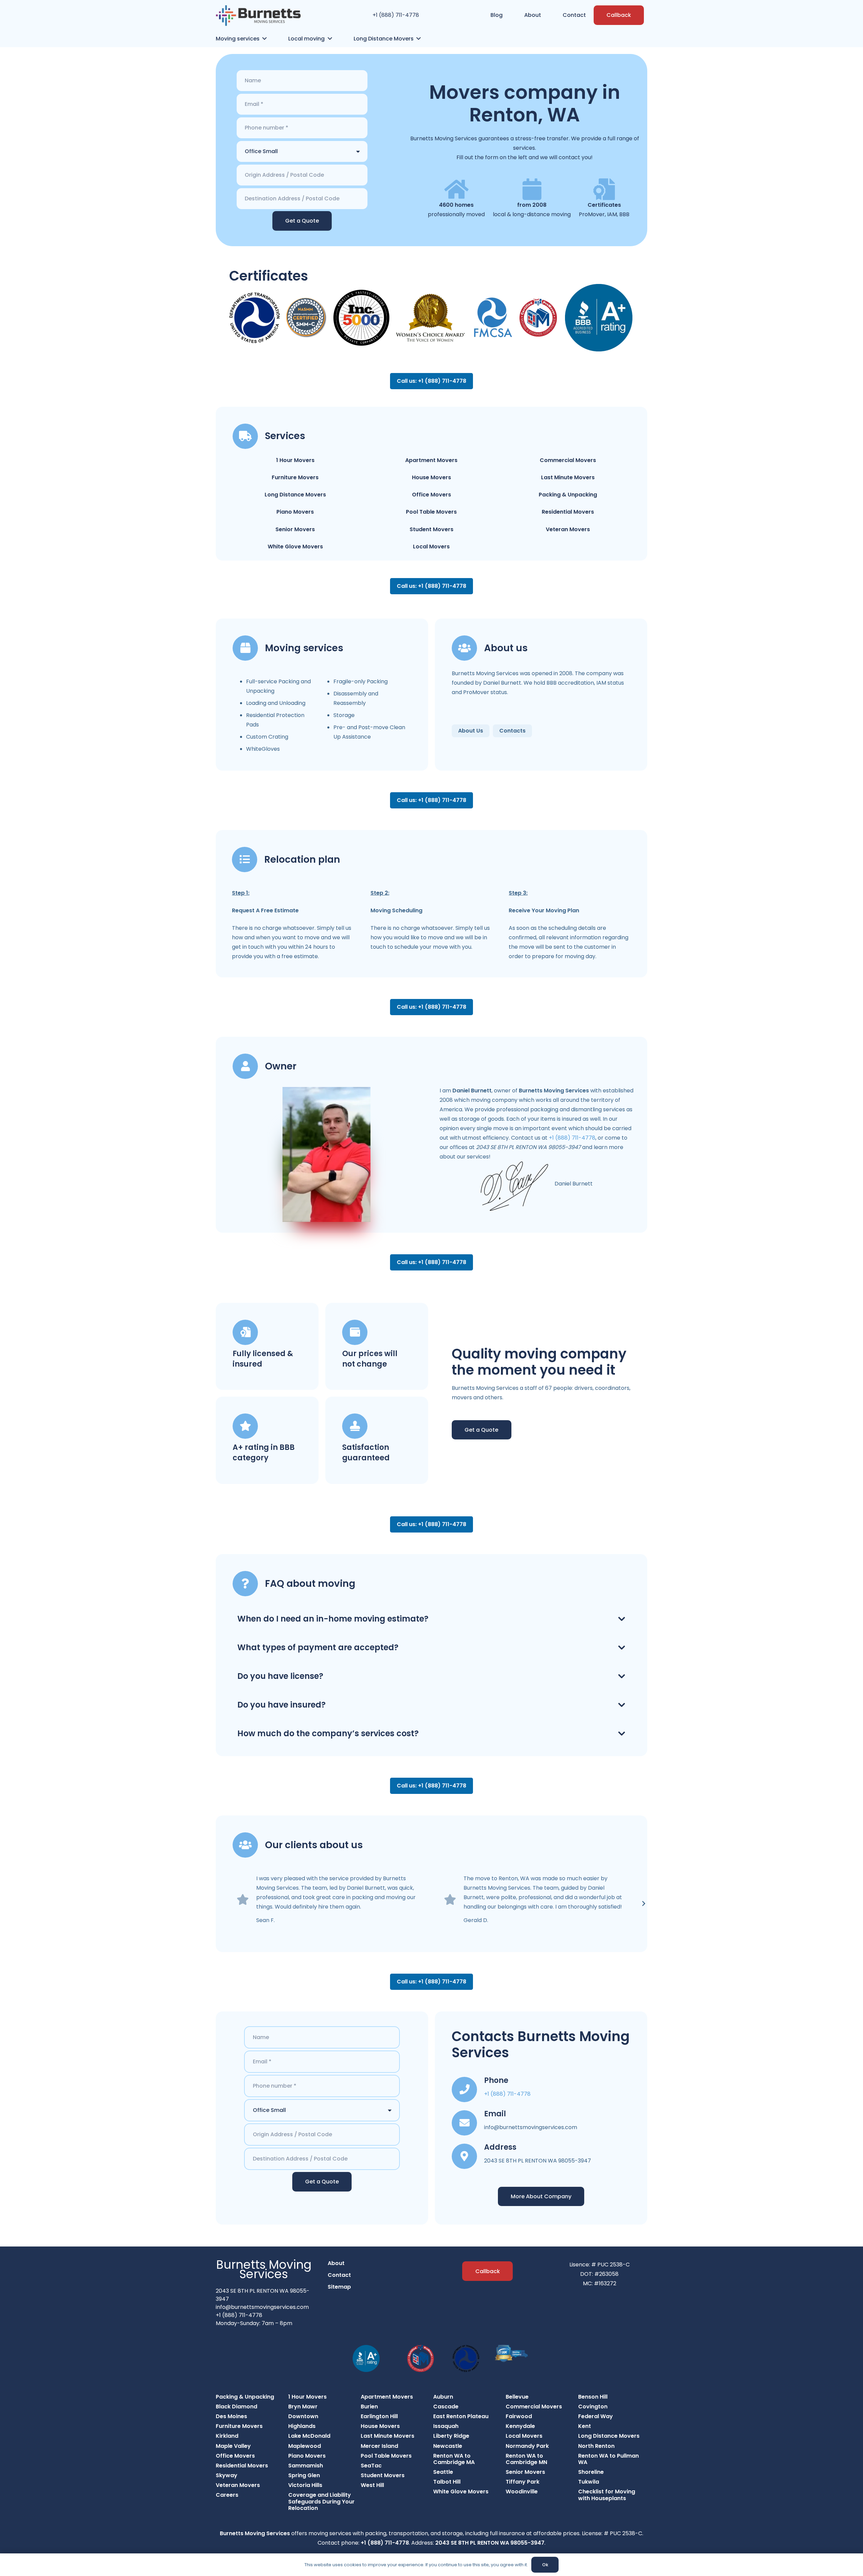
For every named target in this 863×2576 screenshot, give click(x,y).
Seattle (443, 2472)
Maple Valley (233, 2446)
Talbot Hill (447, 2482)
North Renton (596, 2446)
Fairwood (519, 2416)
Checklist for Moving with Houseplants (607, 2495)
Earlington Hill (379, 2416)
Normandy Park (527, 2446)
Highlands (302, 2426)
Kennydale (520, 2426)
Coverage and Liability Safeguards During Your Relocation (321, 2501)
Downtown (303, 2416)
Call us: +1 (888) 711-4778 (431, 381)
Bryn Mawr (303, 2407)
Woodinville (522, 2492)
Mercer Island (379, 2446)
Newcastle (448, 2446)
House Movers (431, 477)
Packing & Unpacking (568, 495)
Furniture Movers (295, 477)
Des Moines (231, 2416)
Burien (369, 2407)
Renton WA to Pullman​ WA (608, 2459)
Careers (227, 2495)
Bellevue (517, 2397)
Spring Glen (304, 2475)
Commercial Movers (568, 460)
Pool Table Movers (431, 512)
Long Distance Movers (295, 495)
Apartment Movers (431, 460)
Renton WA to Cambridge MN (526, 2459)
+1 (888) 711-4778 (396, 15)
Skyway (227, 2475)
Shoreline (591, 2472)
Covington (593, 2407)
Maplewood (305, 2446)
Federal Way (596, 2416)
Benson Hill (593, 2397)
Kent (585, 2426)
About (336, 2263)
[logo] (258, 15)
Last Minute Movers (568, 477)
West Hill (372, 2485)
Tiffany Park (523, 2482)
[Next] (643, 1904)
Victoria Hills (305, 2485)
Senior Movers (295, 529)
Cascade (446, 2407)
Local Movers (431, 547)
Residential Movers (568, 512)
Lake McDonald (309, 2436)
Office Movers (431, 495)
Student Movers (431, 529)
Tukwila (589, 2482)
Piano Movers (295, 512)
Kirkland (227, 2436)
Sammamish (306, 2466)
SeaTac (371, 2466)
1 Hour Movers (295, 460)
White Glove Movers (295, 547)
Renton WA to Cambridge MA (454, 2459)
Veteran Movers (568, 529)
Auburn (443, 2397)
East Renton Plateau (461, 2416)
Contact (339, 2275)
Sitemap (339, 2287)
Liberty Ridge (451, 2436)
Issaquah (446, 2426)
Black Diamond (236, 2407)
